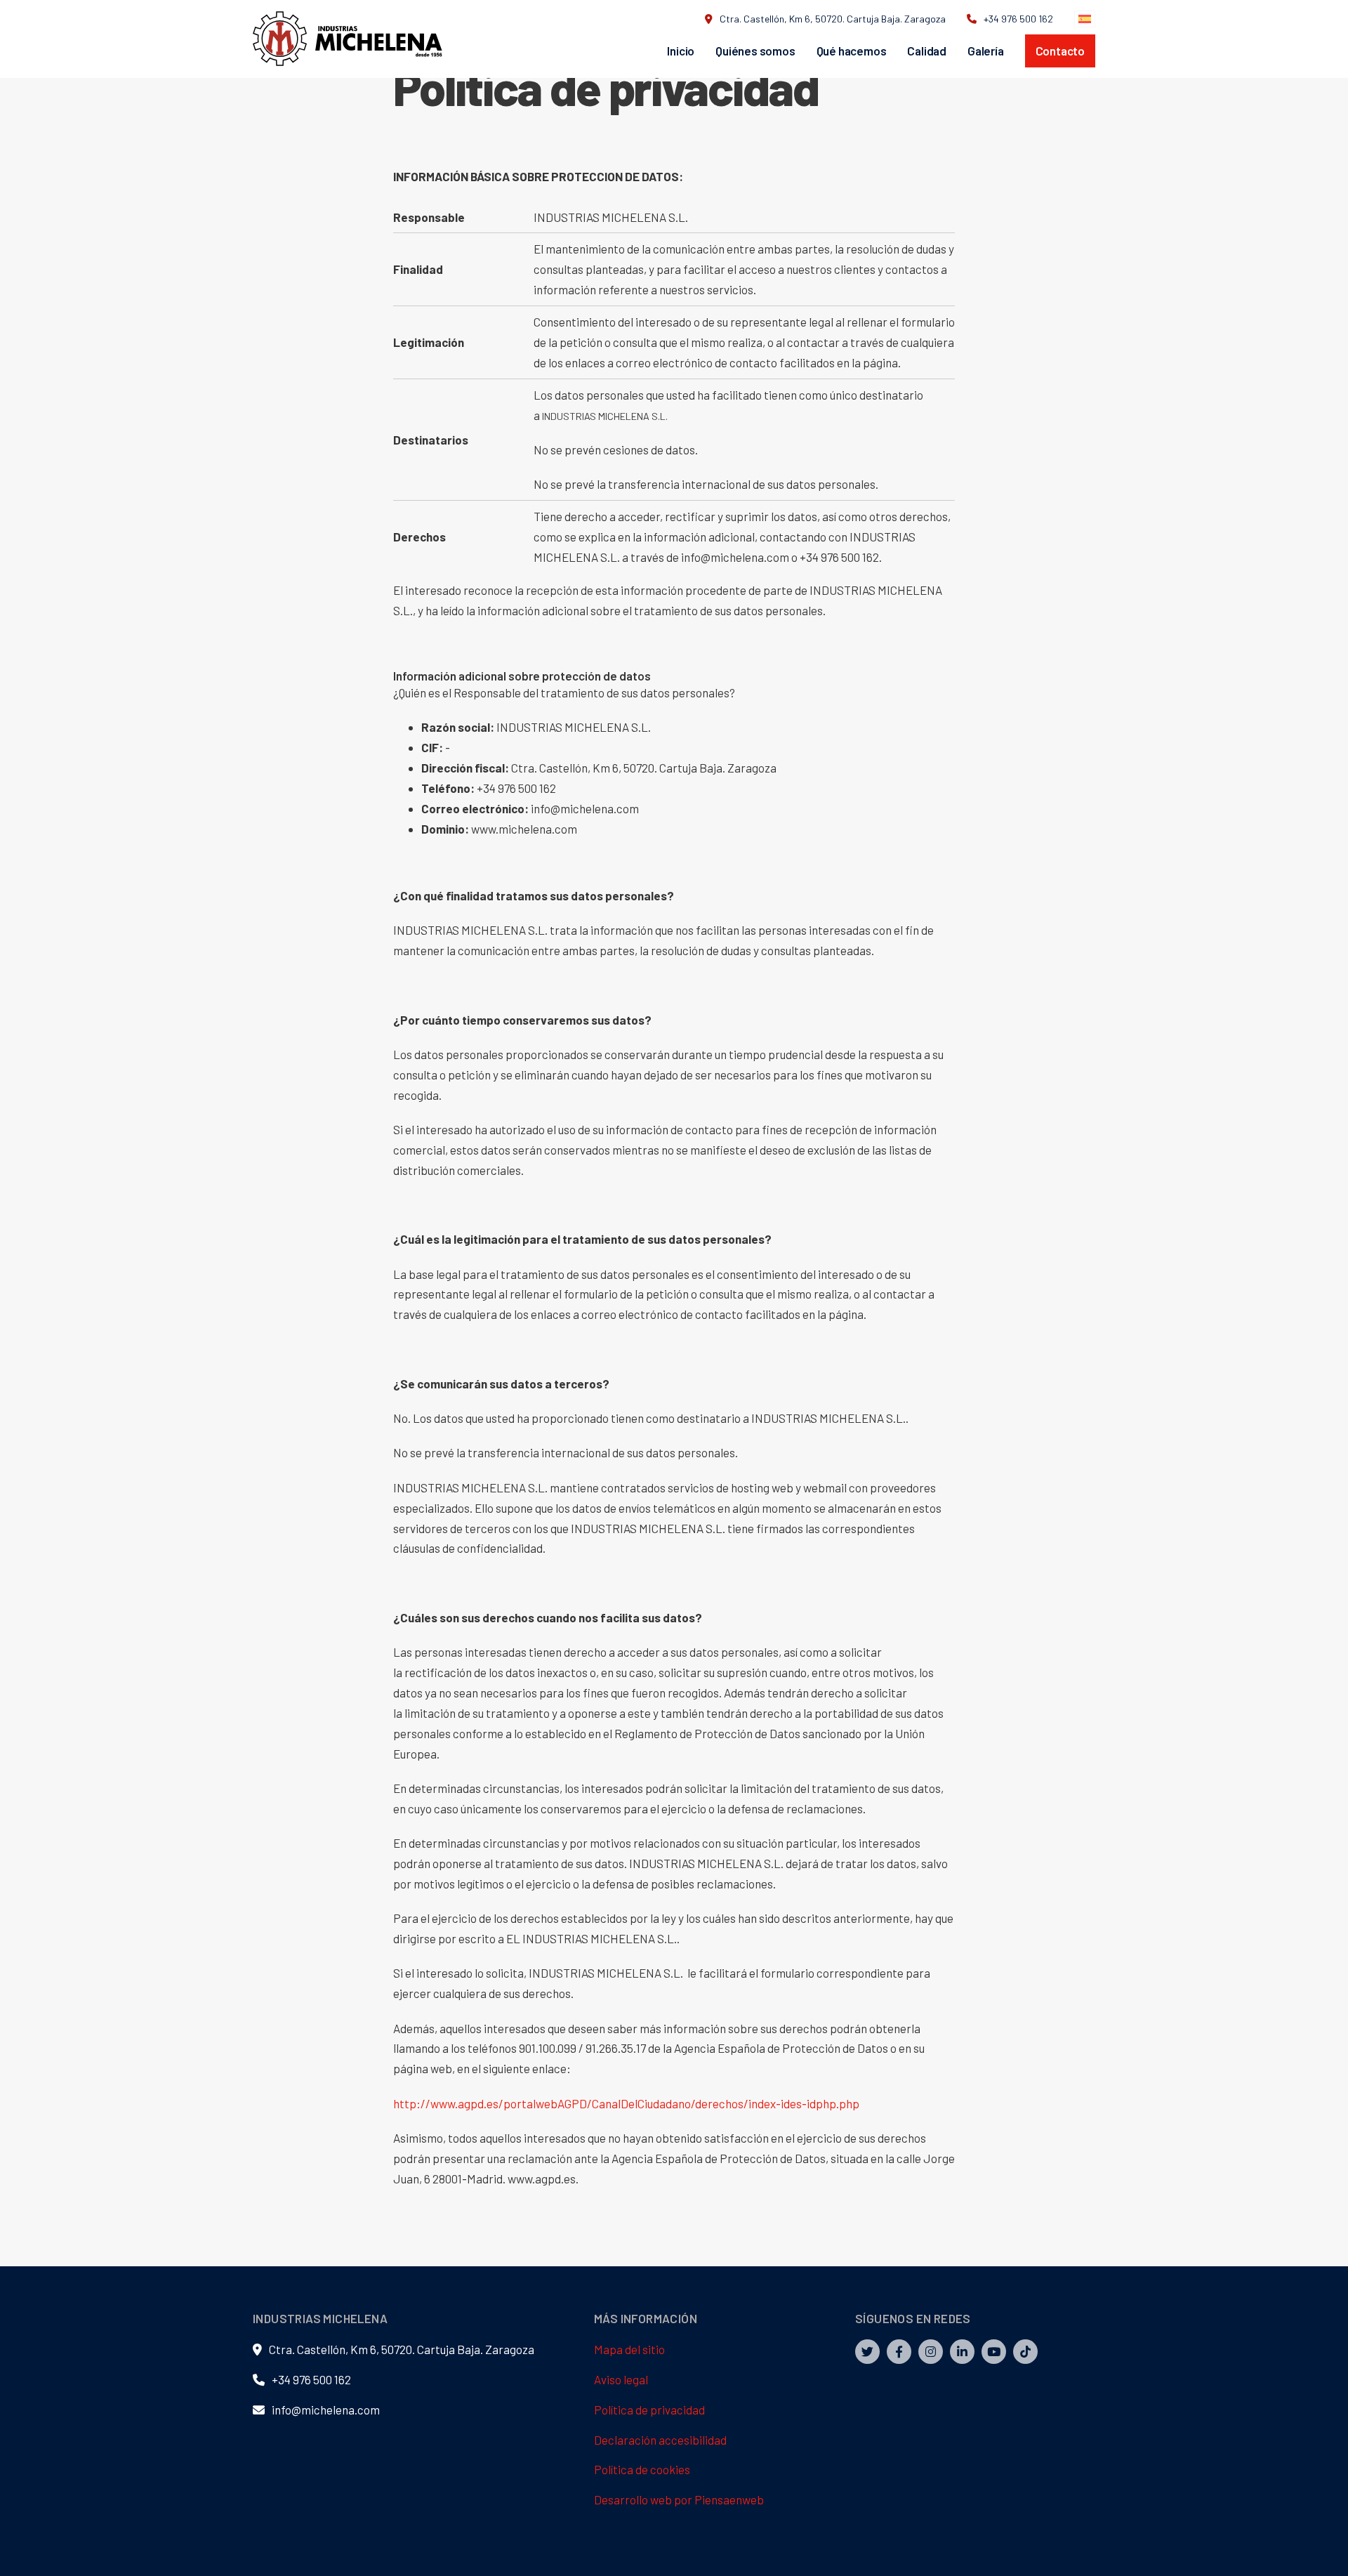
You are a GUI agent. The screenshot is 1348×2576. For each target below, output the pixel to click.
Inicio (681, 51)
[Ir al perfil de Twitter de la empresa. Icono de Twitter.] (867, 2352)
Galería (986, 51)
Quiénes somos (755, 51)
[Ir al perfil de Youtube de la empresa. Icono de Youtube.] (994, 2352)
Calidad (927, 51)
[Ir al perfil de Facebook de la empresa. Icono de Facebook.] (899, 2352)
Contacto (1060, 51)
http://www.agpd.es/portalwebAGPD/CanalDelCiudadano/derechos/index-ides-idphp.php (626, 2103)
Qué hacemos (852, 51)
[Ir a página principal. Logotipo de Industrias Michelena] (348, 39)
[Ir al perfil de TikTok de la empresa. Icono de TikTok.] (1025, 2352)
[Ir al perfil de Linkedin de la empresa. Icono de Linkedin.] (962, 2352)
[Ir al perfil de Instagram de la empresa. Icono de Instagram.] (931, 2352)
